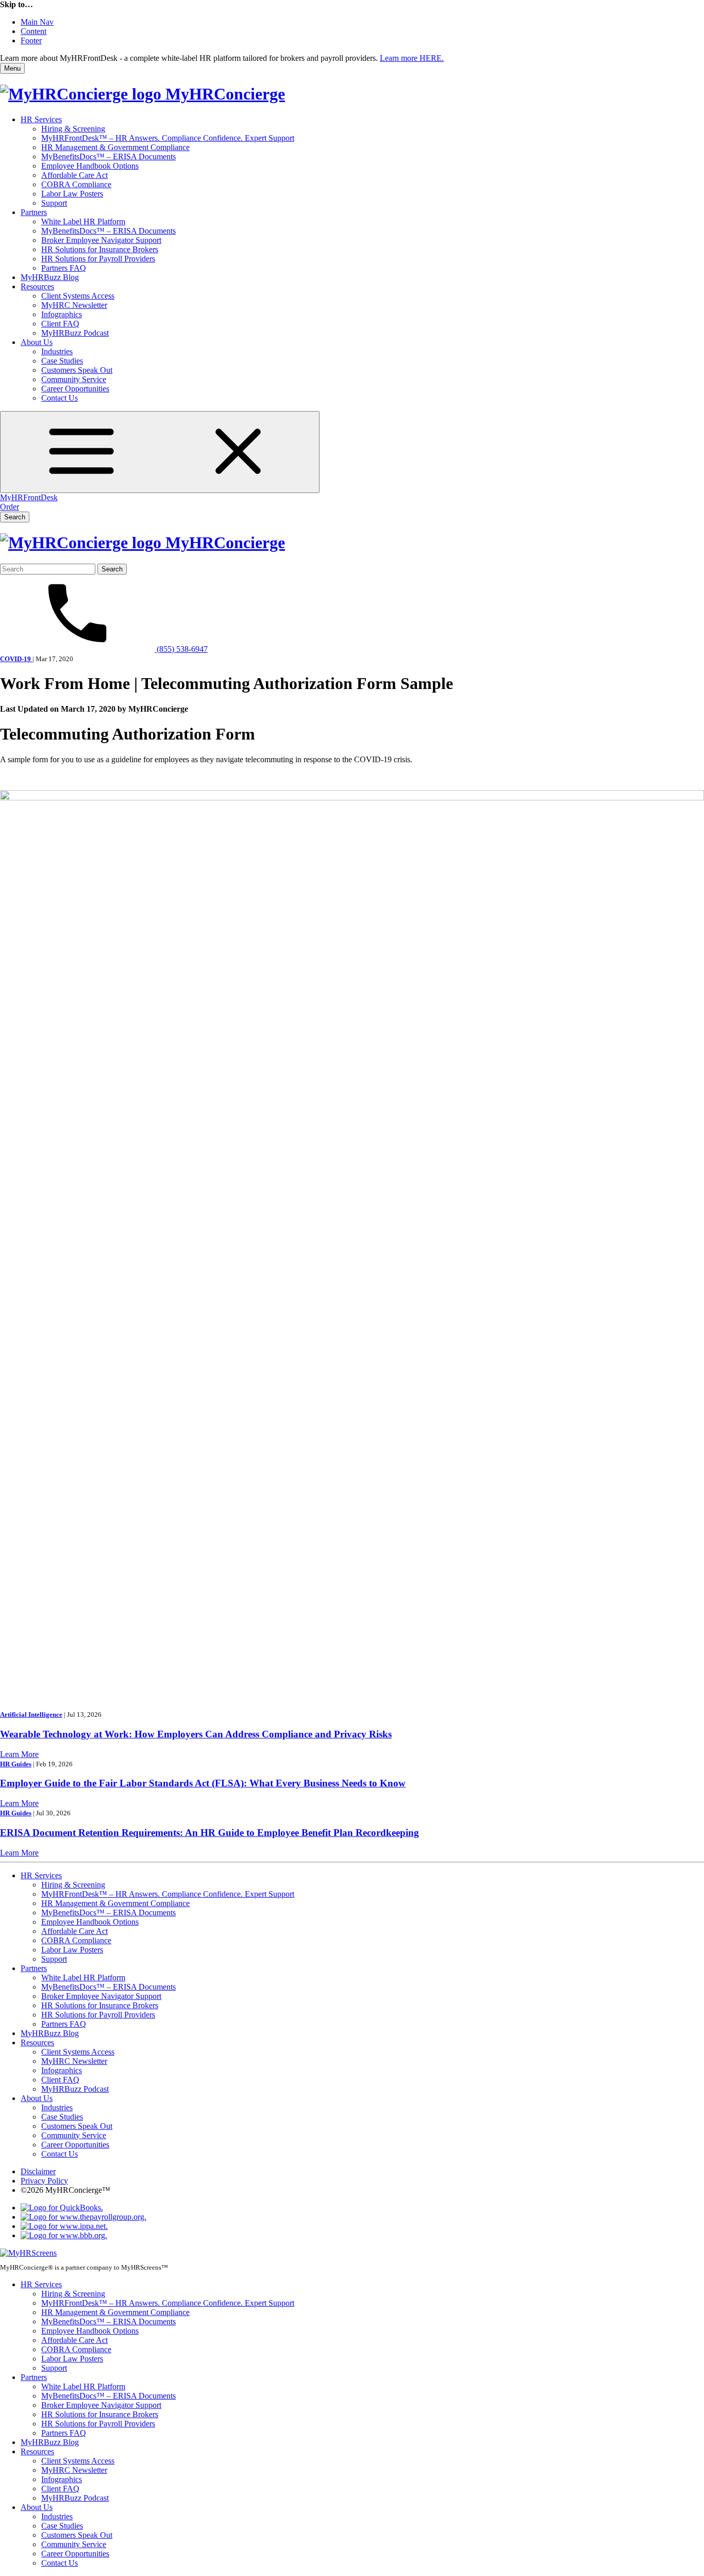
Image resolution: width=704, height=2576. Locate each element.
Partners (34, 212)
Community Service (74, 379)
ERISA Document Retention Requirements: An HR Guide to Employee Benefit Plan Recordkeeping (209, 1833)
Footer (31, 40)
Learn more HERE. (412, 58)
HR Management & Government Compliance (115, 147)
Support (54, 203)
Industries (57, 351)
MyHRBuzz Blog (50, 277)
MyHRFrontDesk (29, 497)
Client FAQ (60, 324)
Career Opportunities (75, 389)
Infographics (62, 314)
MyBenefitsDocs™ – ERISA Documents (108, 157)
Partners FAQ (64, 268)
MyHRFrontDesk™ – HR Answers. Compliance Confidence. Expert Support (168, 138)
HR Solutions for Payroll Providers (98, 259)
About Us (37, 342)
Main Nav (37, 22)
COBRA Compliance (76, 184)
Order (10, 507)
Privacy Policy (44, 2181)
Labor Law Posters (72, 194)
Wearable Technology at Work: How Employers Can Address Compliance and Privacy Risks (196, 1734)
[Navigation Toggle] (160, 452)
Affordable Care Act (74, 175)
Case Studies (62, 361)
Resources (37, 286)
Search (15, 517)
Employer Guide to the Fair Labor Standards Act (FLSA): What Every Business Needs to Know (203, 1783)
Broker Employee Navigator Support (101, 240)
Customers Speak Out (77, 370)
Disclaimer (38, 2171)
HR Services (41, 119)
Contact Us (60, 398)
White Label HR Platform (83, 221)
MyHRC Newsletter (74, 305)
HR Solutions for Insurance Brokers (100, 249)
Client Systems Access (78, 296)
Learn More (19, 1754)
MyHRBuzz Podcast (75, 333)
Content (33, 31)
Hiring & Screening (73, 129)
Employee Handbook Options (90, 166)
